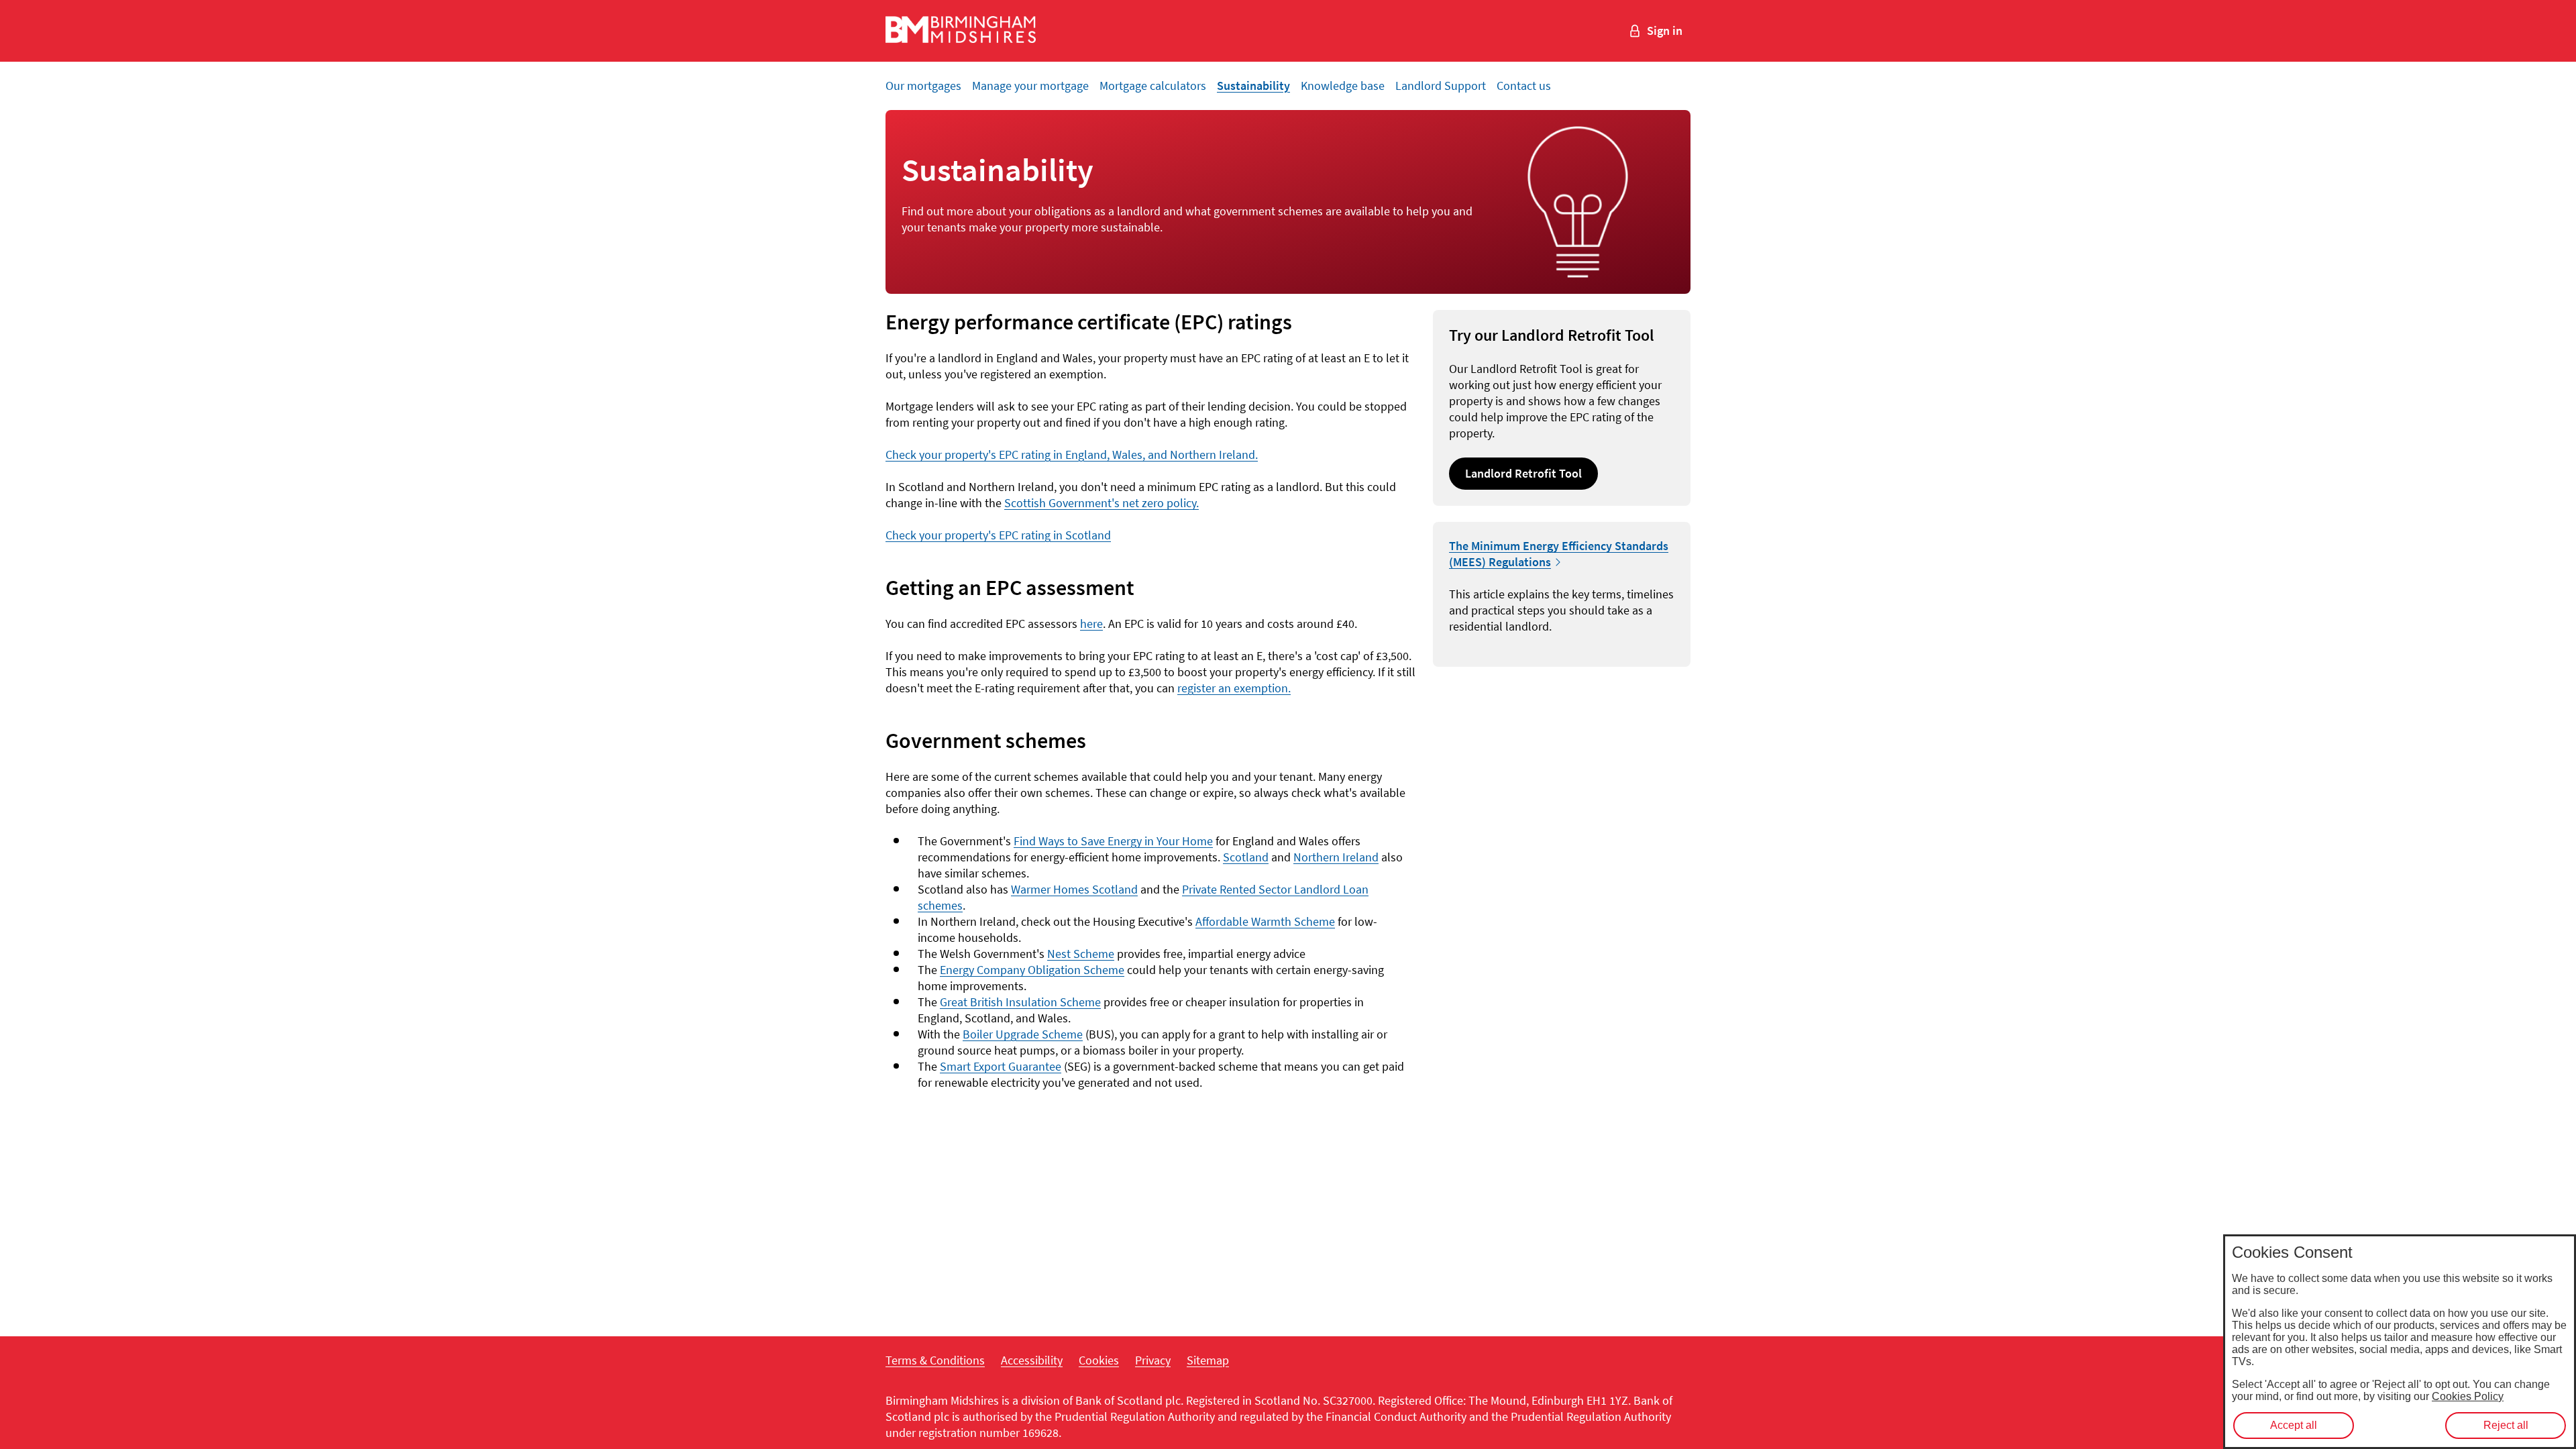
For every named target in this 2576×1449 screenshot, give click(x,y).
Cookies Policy (2468, 1396)
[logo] (961, 31)
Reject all (2506, 1425)
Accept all (2294, 1425)
